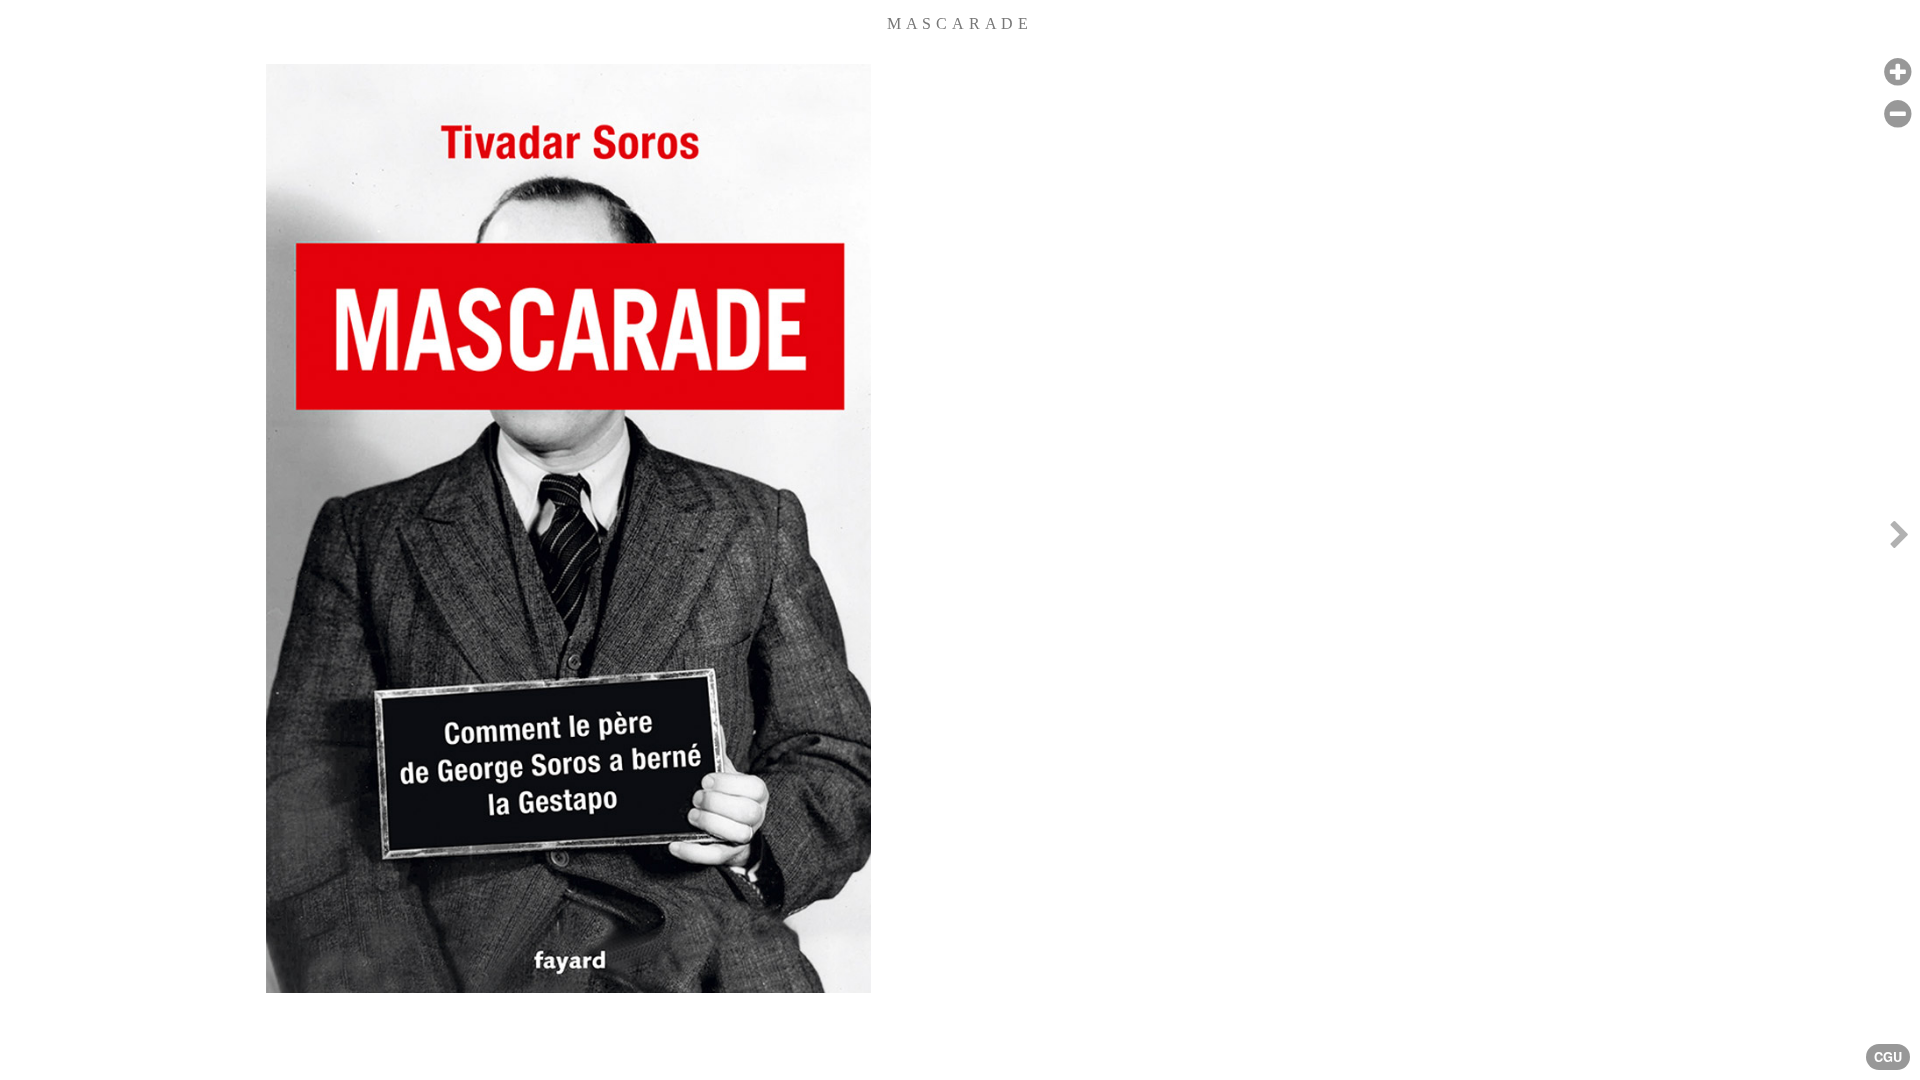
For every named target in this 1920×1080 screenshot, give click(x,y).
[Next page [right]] (1899, 540)
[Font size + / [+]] (1897, 72)
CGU (1888, 1057)
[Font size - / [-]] (1897, 114)
